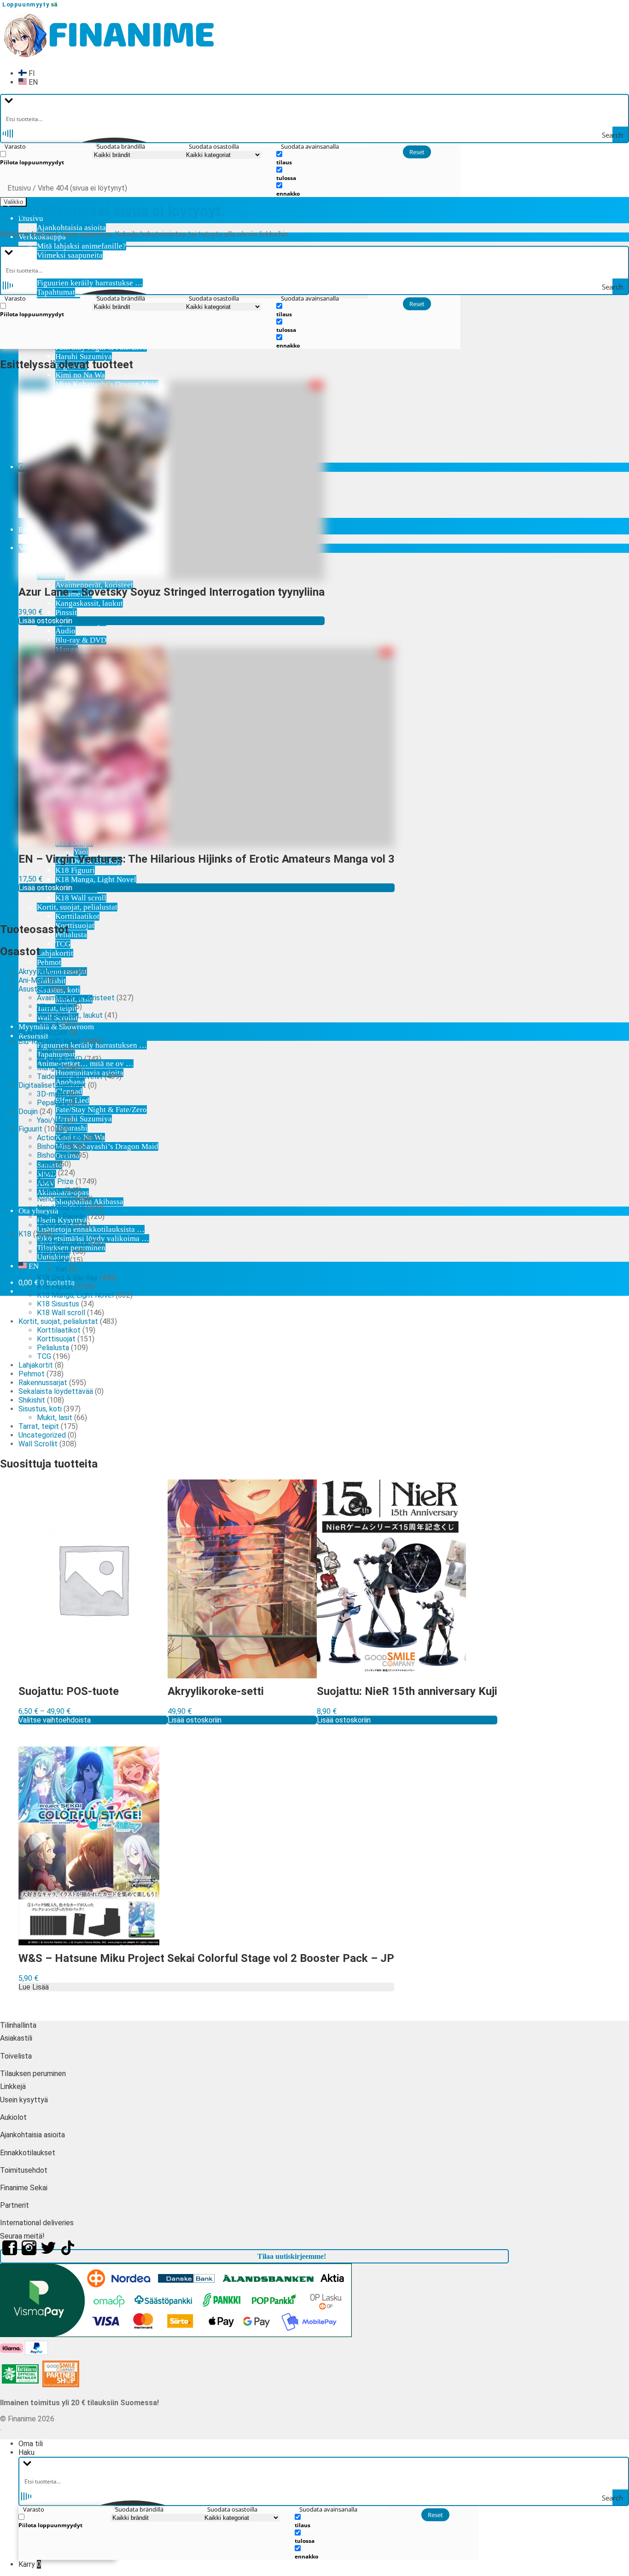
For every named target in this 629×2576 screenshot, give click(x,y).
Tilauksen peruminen (71, 1248)
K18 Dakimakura (63, 1243)
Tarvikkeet (54, 1225)
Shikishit (32, 1400)
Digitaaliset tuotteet (52, 1085)
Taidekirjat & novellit (70, 1076)
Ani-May (32, 980)
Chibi (44, 1164)
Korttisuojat (75, 925)
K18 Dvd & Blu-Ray (67, 1278)
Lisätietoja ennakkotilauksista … (91, 1229)
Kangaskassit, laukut (70, 1015)
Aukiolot (13, 2117)
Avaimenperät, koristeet (76, 998)
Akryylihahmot (41, 972)
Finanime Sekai (24, 2188)
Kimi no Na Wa (80, 375)
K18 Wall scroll (81, 898)
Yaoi (62, 1260)
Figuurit (30, 1129)
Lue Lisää (34, 1987)
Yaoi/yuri (50, 1120)
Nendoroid (53, 1199)
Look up (50, 1190)
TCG (63, 944)
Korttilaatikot (77, 916)
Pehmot (49, 962)
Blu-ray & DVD (81, 640)
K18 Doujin (54, 1251)
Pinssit (48, 1024)
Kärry (30, 2564)
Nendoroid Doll (61, 1208)
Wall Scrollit (38, 1444)
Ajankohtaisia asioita (71, 228)
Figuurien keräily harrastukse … (90, 283)
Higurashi (71, 1128)
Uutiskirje (53, 1257)
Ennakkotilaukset (28, 2153)
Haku (26, 2452)
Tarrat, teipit (39, 1426)
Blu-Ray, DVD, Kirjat (49, 1041)
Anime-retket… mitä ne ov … (85, 1064)
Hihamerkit (54, 1007)
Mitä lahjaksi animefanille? (82, 246)
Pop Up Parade (61, 1216)
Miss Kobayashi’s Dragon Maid (107, 1146)
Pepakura (52, 1103)
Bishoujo (50, 1146)
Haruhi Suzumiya (84, 357)
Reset (417, 152)
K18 (25, 1234)
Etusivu (19, 188)
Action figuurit (60, 1138)
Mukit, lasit (55, 1418)
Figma (47, 1173)
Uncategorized (42, 1435)
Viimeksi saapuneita (70, 255)
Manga (48, 1068)
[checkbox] (46, 158)
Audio (65, 631)
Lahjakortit (55, 953)
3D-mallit (52, 1094)
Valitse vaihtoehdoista (55, 1720)
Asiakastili (16, 2038)
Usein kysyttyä (24, 2100)
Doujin (28, 1111)
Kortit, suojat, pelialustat (77, 907)
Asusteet (34, 989)
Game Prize (55, 1181)
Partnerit (15, 2205)
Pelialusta (71, 935)
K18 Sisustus (58, 1304)
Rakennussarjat (43, 1383)
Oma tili (31, 2444)
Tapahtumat (56, 292)
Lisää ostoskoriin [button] (45, 621)
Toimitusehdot (24, 2170)
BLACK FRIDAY (43, 1033)
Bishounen (53, 1155)
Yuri (61, 1269)
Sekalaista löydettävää (56, 1391)
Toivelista (16, 2056)
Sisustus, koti (40, 1409)
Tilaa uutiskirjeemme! (292, 2256)
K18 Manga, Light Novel (75, 1295)
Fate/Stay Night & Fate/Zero (101, 1110)
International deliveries (37, 2223)
